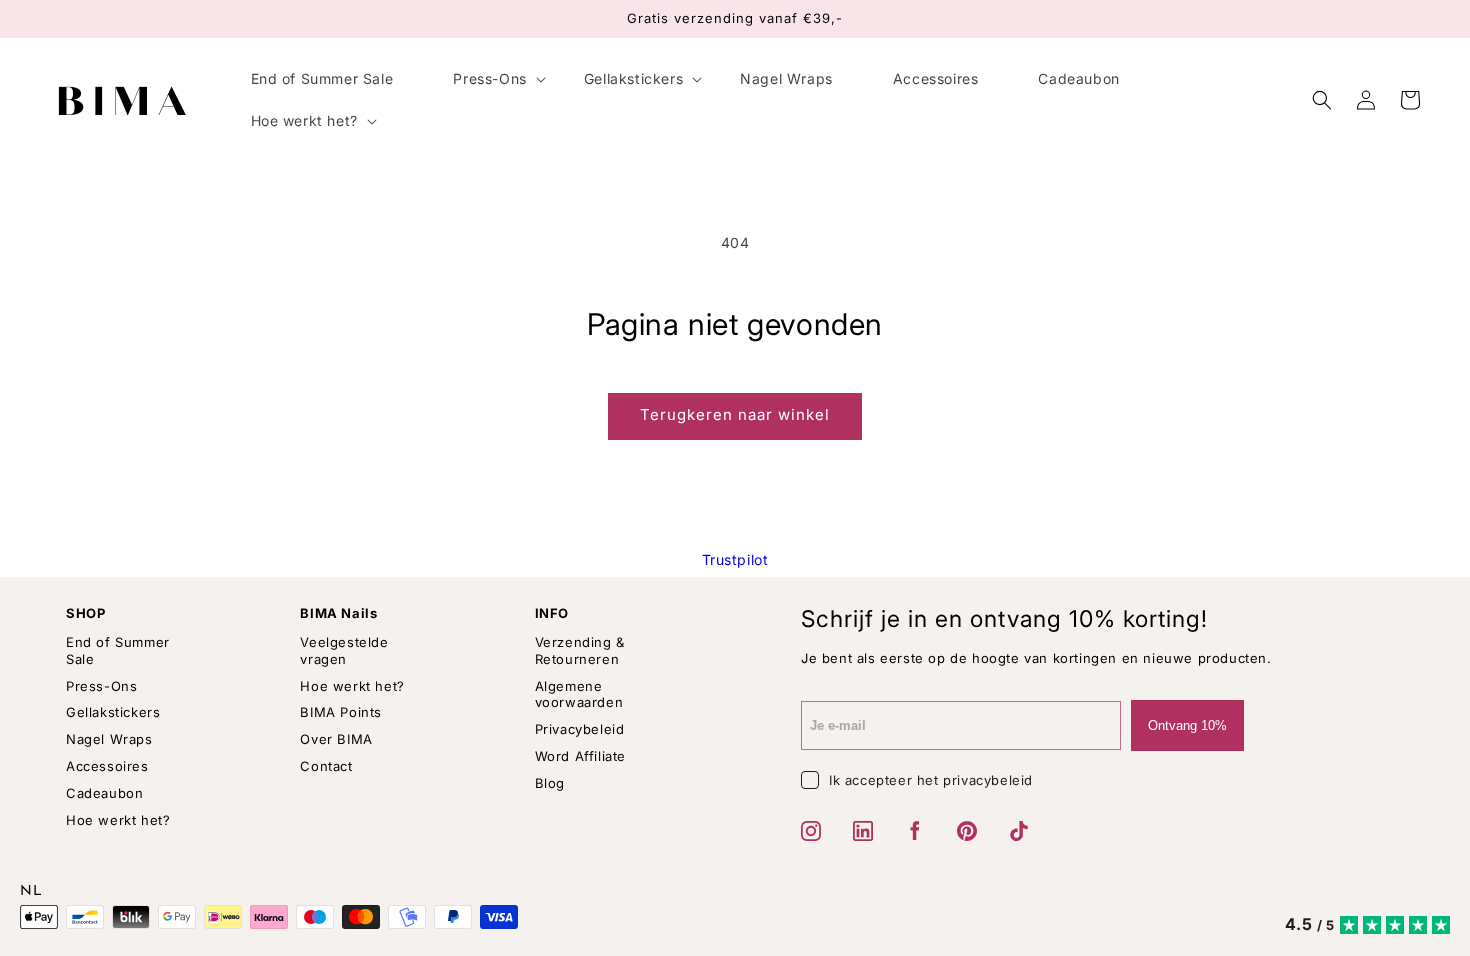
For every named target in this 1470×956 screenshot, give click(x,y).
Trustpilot (735, 559)
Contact (326, 766)
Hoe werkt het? (118, 820)
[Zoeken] (1322, 100)
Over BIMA (336, 739)
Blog (550, 783)
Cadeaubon (104, 793)
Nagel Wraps (109, 739)
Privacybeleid (580, 729)
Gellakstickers (113, 712)
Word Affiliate (580, 756)
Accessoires (107, 766)
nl (31, 892)
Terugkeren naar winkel (735, 414)
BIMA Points (341, 712)
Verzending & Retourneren (580, 650)
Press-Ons (101, 686)
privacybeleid (988, 780)
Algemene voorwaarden (579, 694)
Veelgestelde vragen (344, 650)
